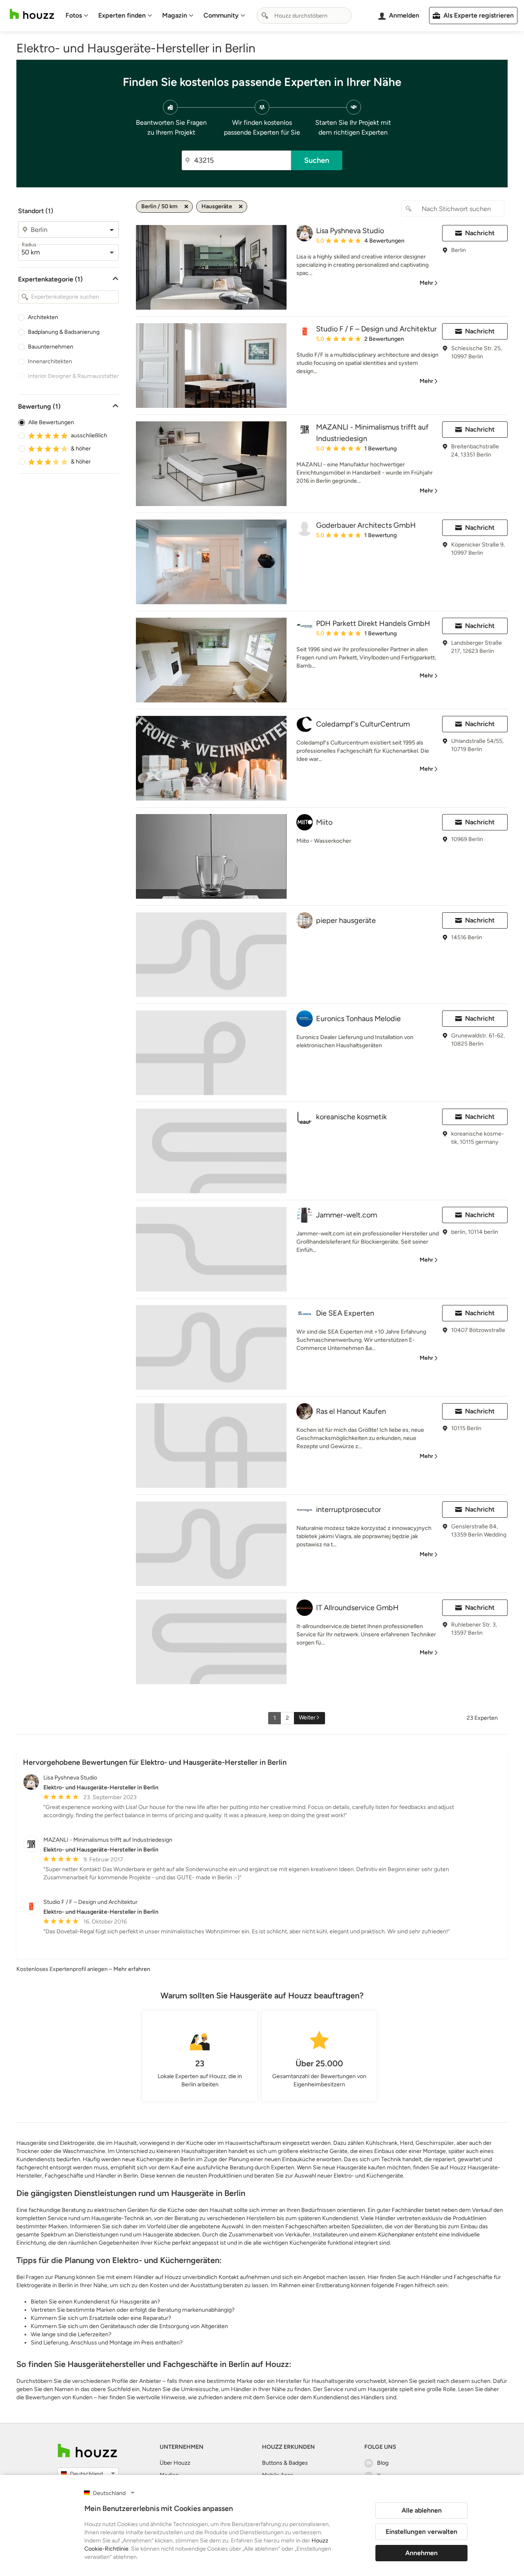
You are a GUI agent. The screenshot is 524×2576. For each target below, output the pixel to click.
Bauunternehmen (51, 347)
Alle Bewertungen (51, 422)
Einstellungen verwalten (421, 2532)
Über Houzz (175, 2463)
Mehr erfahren (132, 1969)
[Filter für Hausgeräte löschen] (241, 207)
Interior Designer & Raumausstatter (73, 376)
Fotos (74, 15)
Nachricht (480, 233)
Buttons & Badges (285, 2463)
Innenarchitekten (50, 361)
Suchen (317, 160)
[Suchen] (265, 16)
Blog (383, 2463)
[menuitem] (77, 16)
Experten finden (122, 15)
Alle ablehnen (422, 2510)
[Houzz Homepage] (32, 14)
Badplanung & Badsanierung (64, 332)
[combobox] (304, 16)
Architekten (43, 317)
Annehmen (421, 2553)
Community (221, 15)
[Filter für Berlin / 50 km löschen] (186, 207)
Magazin (175, 15)
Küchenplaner (396, 2235)
